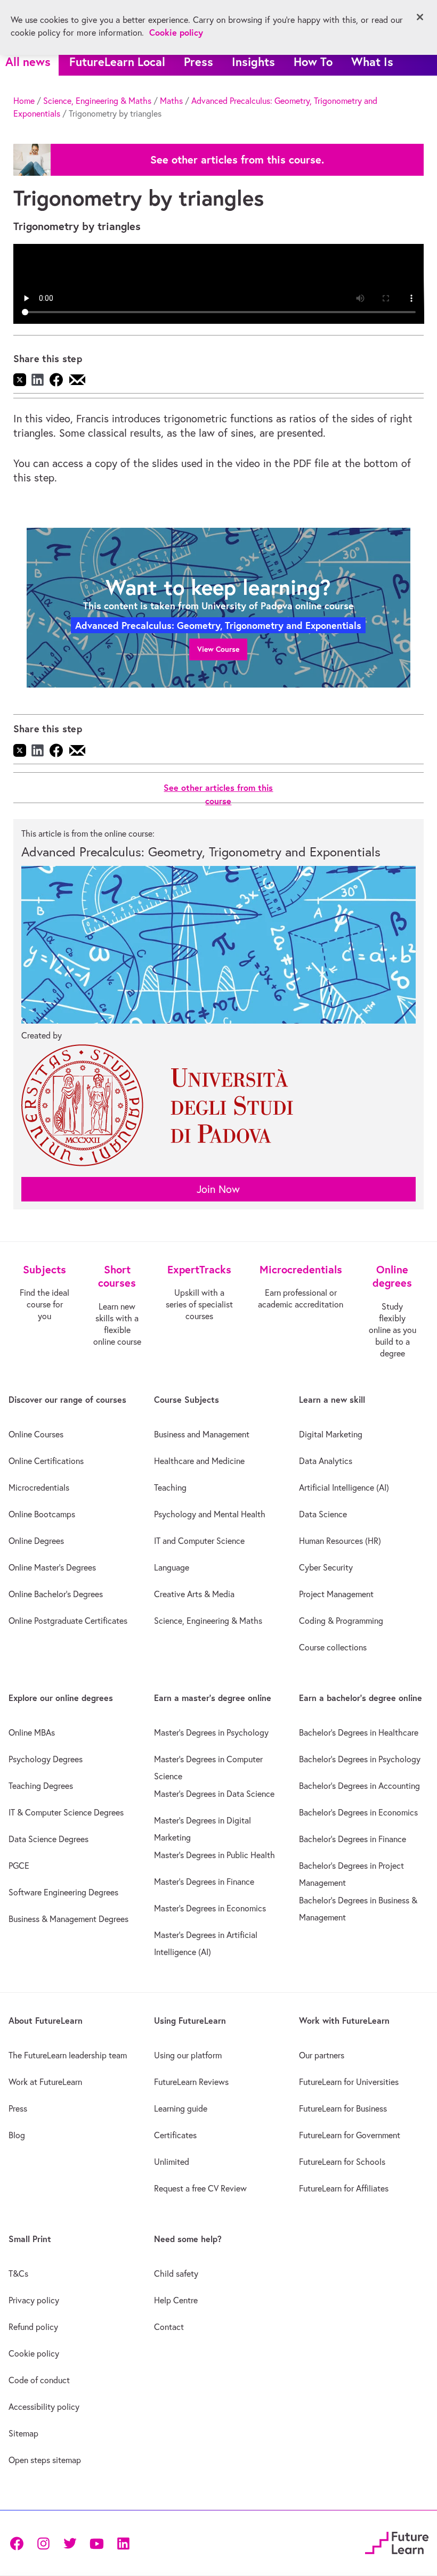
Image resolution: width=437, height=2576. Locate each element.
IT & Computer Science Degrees (66, 1812)
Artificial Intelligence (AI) (344, 1487)
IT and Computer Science (199, 1541)
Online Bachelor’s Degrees (56, 1594)
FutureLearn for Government (350, 2135)
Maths (171, 101)
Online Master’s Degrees (52, 1567)
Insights (253, 62)
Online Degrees (36, 1541)
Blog (17, 2135)
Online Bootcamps (42, 1514)
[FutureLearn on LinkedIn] (123, 2543)
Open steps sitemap (45, 2460)
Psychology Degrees (46, 1759)
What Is (372, 62)
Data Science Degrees (48, 1839)
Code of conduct (39, 2380)
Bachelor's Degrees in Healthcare (359, 1732)
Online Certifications (46, 1461)
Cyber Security (326, 1567)
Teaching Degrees (41, 1786)
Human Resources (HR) (340, 1541)
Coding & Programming (341, 1621)
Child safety (176, 2274)
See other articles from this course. (237, 160)
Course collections (333, 1647)
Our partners (322, 2055)
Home (24, 101)
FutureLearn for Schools (342, 2162)
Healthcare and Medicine (199, 1461)
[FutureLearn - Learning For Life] (397, 2541)
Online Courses (36, 1434)
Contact (169, 2327)
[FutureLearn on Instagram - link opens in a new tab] (43, 2543)
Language (172, 1567)
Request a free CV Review (200, 2188)
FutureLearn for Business (343, 2108)
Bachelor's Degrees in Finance (353, 1839)
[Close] (420, 17)
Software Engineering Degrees (63, 1892)
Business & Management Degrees (68, 1919)
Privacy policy (34, 2300)
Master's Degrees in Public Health (215, 1855)
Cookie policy (34, 2353)
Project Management (336, 1594)
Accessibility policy (44, 2407)
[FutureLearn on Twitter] (70, 2543)
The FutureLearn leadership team (68, 2055)
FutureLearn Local (117, 62)
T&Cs (18, 2274)
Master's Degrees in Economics (210, 1908)
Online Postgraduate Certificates (68, 1621)
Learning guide (181, 2108)
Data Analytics (326, 1461)
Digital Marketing (331, 1434)
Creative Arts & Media (194, 1594)
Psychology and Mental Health (210, 1514)
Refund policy (33, 2327)
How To (313, 62)
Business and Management (202, 1434)
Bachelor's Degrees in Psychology (360, 1759)
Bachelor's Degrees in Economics (358, 1812)
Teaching (170, 1487)
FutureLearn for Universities (349, 2082)
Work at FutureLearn (45, 2082)
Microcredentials (39, 1487)
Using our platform (188, 2055)
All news (28, 62)
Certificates (175, 2135)
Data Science (323, 1514)
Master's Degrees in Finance (204, 1882)
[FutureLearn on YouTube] (96, 2543)
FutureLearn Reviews (191, 2082)
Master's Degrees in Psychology (211, 1732)
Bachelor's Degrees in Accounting (359, 1786)
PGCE (19, 1866)
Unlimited (172, 2162)
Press (199, 62)
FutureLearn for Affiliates (344, 2188)
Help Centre (176, 2300)
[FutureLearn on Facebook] (19, 2543)
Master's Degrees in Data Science (214, 1794)
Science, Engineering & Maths (97, 101)
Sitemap (23, 2433)
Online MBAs (32, 1732)
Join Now (218, 1189)
